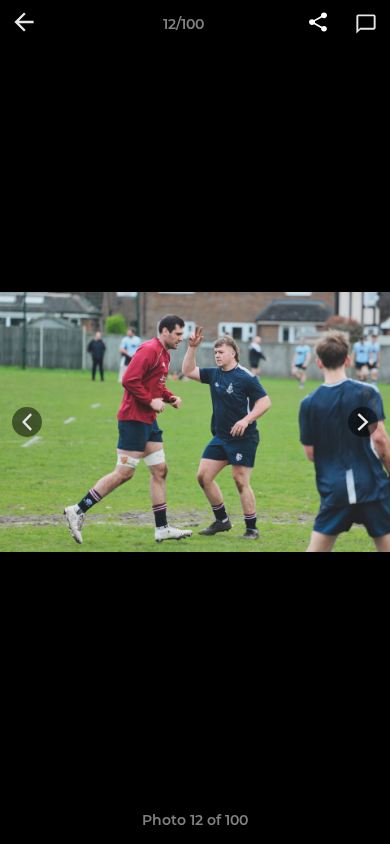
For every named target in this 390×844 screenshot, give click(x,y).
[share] (318, 24)
